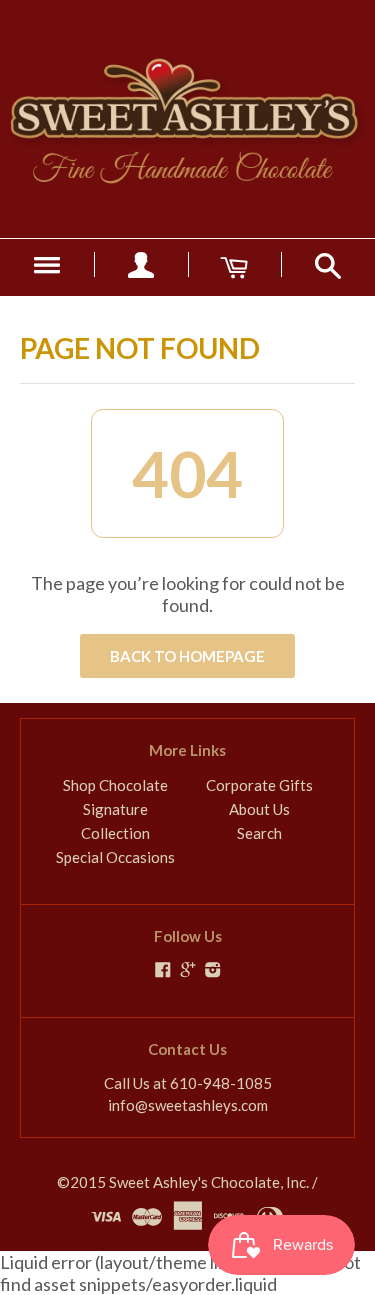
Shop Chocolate (115, 785)
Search (259, 833)
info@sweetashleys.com (188, 1105)
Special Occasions (115, 857)
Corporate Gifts (259, 785)
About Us (259, 809)
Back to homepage (187, 656)
